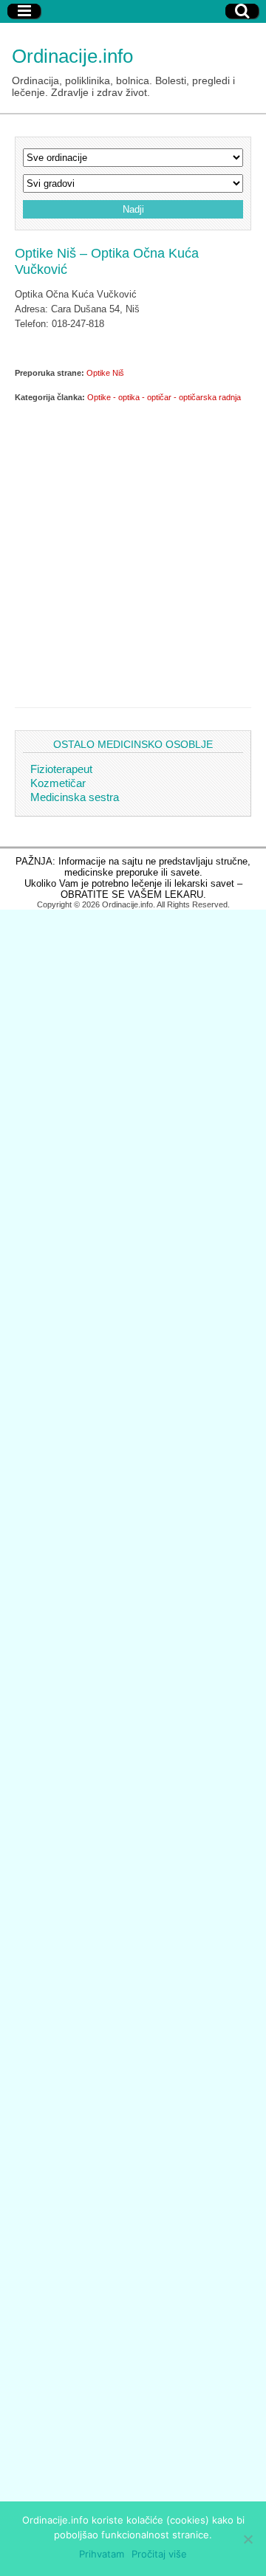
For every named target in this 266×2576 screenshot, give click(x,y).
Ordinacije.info (72, 56)
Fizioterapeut (61, 769)
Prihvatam (102, 2554)
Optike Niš (105, 373)
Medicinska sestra (75, 797)
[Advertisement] (133, 552)
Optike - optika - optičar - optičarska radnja (164, 397)
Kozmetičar (58, 783)
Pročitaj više (159, 2554)
